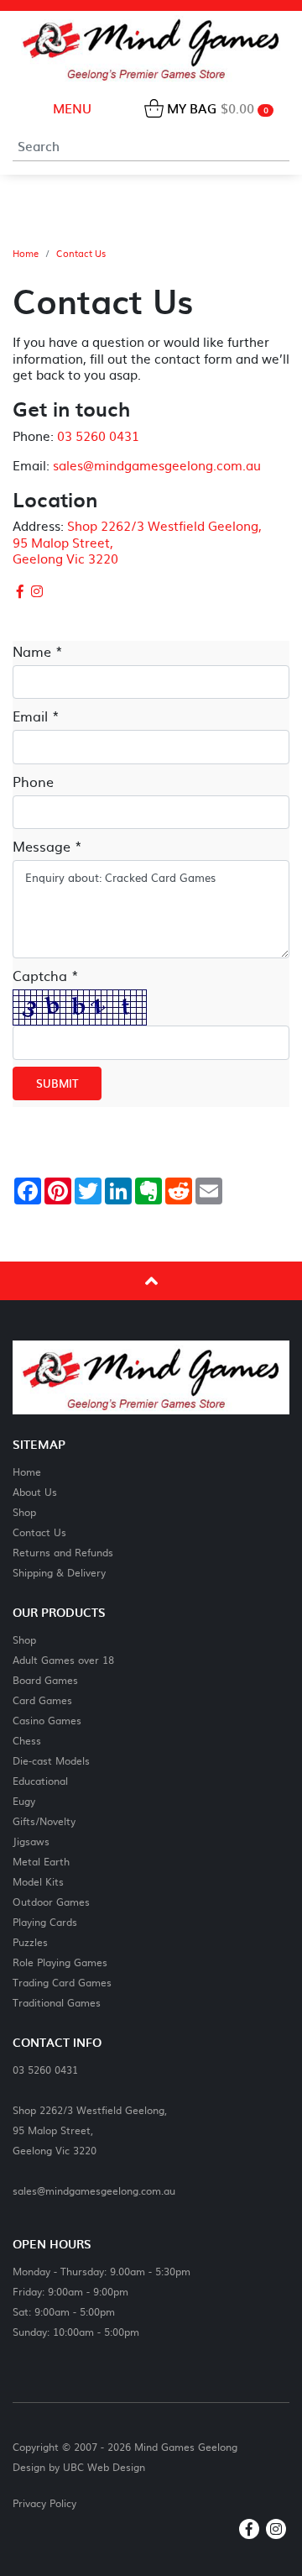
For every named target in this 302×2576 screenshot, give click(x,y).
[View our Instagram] (38, 590)
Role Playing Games (60, 1962)
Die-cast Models (51, 1760)
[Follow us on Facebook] (20, 590)
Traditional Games (57, 2002)
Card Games (42, 1700)
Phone (33, 781)
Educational (40, 1780)
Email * (36, 716)
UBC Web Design (104, 2467)
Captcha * (46, 975)
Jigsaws (31, 1841)
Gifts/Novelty (44, 1821)
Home (26, 254)
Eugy (24, 1800)
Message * (47, 846)
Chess (27, 1740)
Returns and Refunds (63, 1552)
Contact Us (81, 254)
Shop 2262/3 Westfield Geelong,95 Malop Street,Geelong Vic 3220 (90, 2130)
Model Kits (38, 1881)
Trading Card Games (62, 1982)
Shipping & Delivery (59, 1572)
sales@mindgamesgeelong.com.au (157, 465)
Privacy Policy (44, 2503)
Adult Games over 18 (63, 1659)
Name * (38, 651)
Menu (70, 108)
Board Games (45, 1679)
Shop (24, 1511)
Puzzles (30, 1941)
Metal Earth (41, 1861)
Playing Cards (45, 1921)
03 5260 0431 (98, 435)
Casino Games (47, 1720)
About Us (35, 1491)
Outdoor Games (51, 1901)
